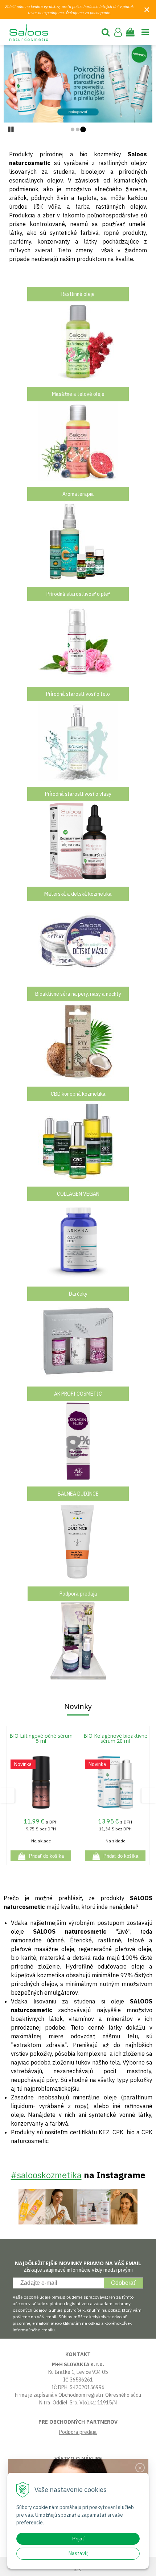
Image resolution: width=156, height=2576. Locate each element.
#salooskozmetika (46, 2175)
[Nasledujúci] (145, 84)
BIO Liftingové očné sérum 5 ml (41, 1738)
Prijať (78, 2539)
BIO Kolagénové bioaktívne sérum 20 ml (115, 1738)
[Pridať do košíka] (41, 1856)
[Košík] (130, 32)
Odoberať (123, 2283)
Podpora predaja (78, 2432)
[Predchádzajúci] (11, 84)
